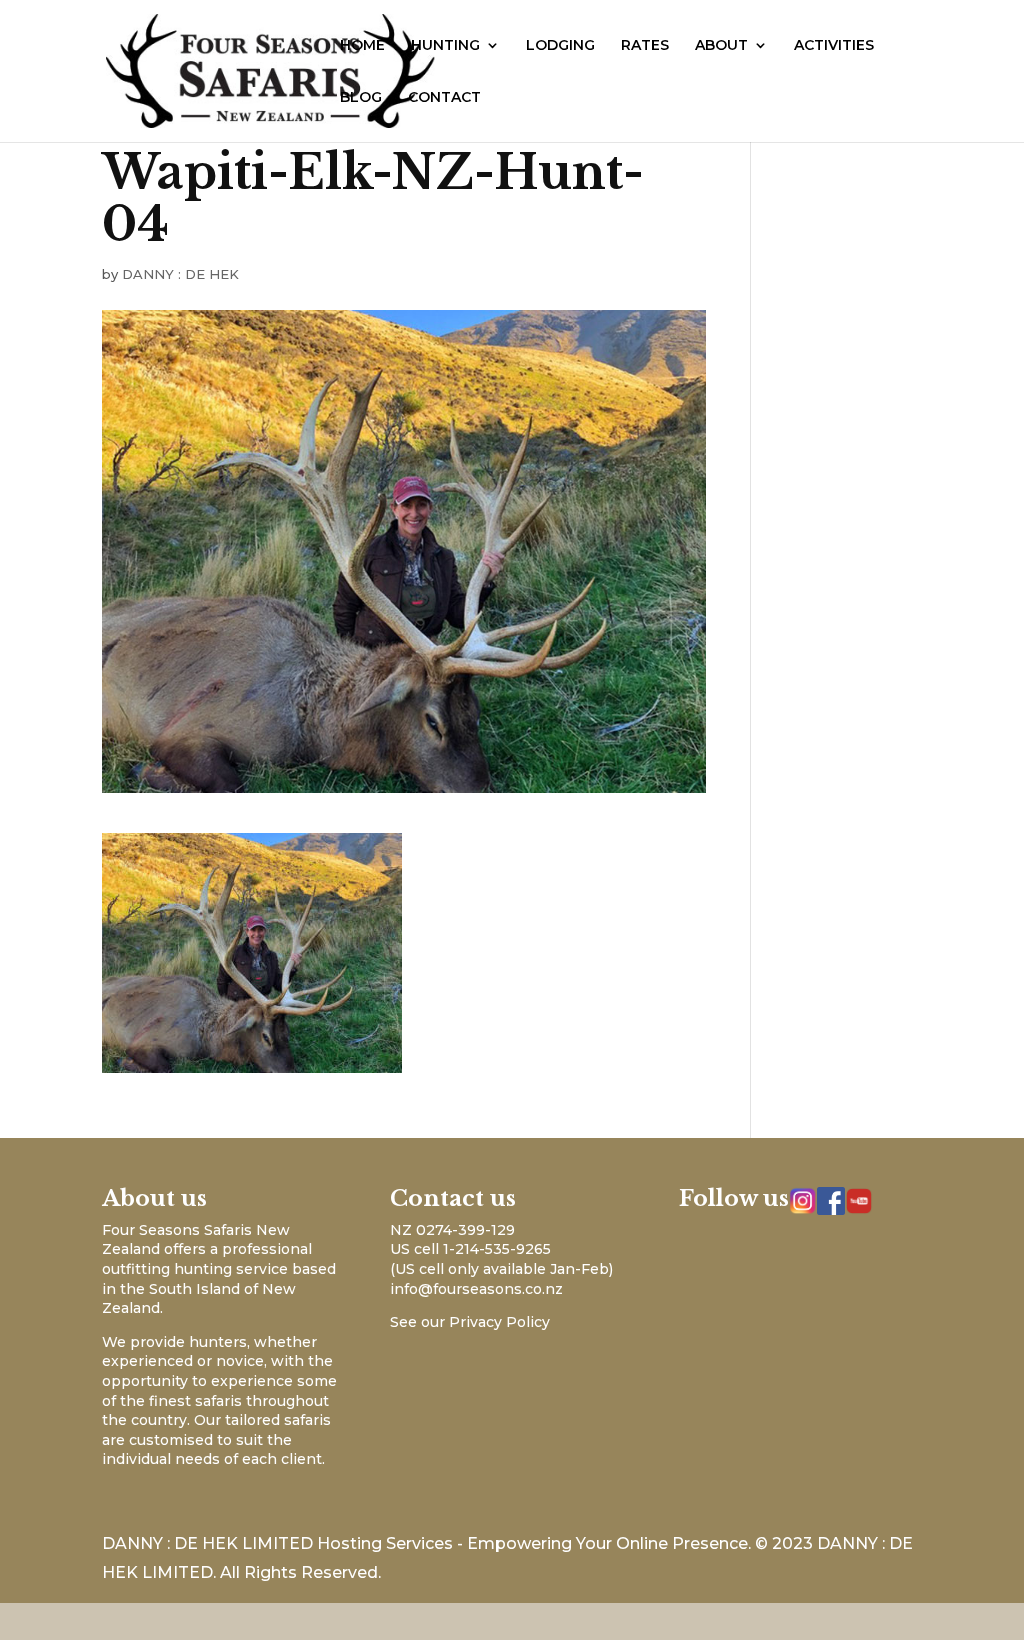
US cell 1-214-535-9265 (470, 1249)
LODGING (560, 46)
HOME (362, 46)
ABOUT (721, 46)
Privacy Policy (499, 1322)
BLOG (361, 98)
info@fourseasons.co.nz (476, 1289)
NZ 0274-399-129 (452, 1230)
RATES (645, 46)
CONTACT (444, 98)
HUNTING (445, 46)
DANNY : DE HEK (180, 274)
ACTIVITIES (834, 46)
